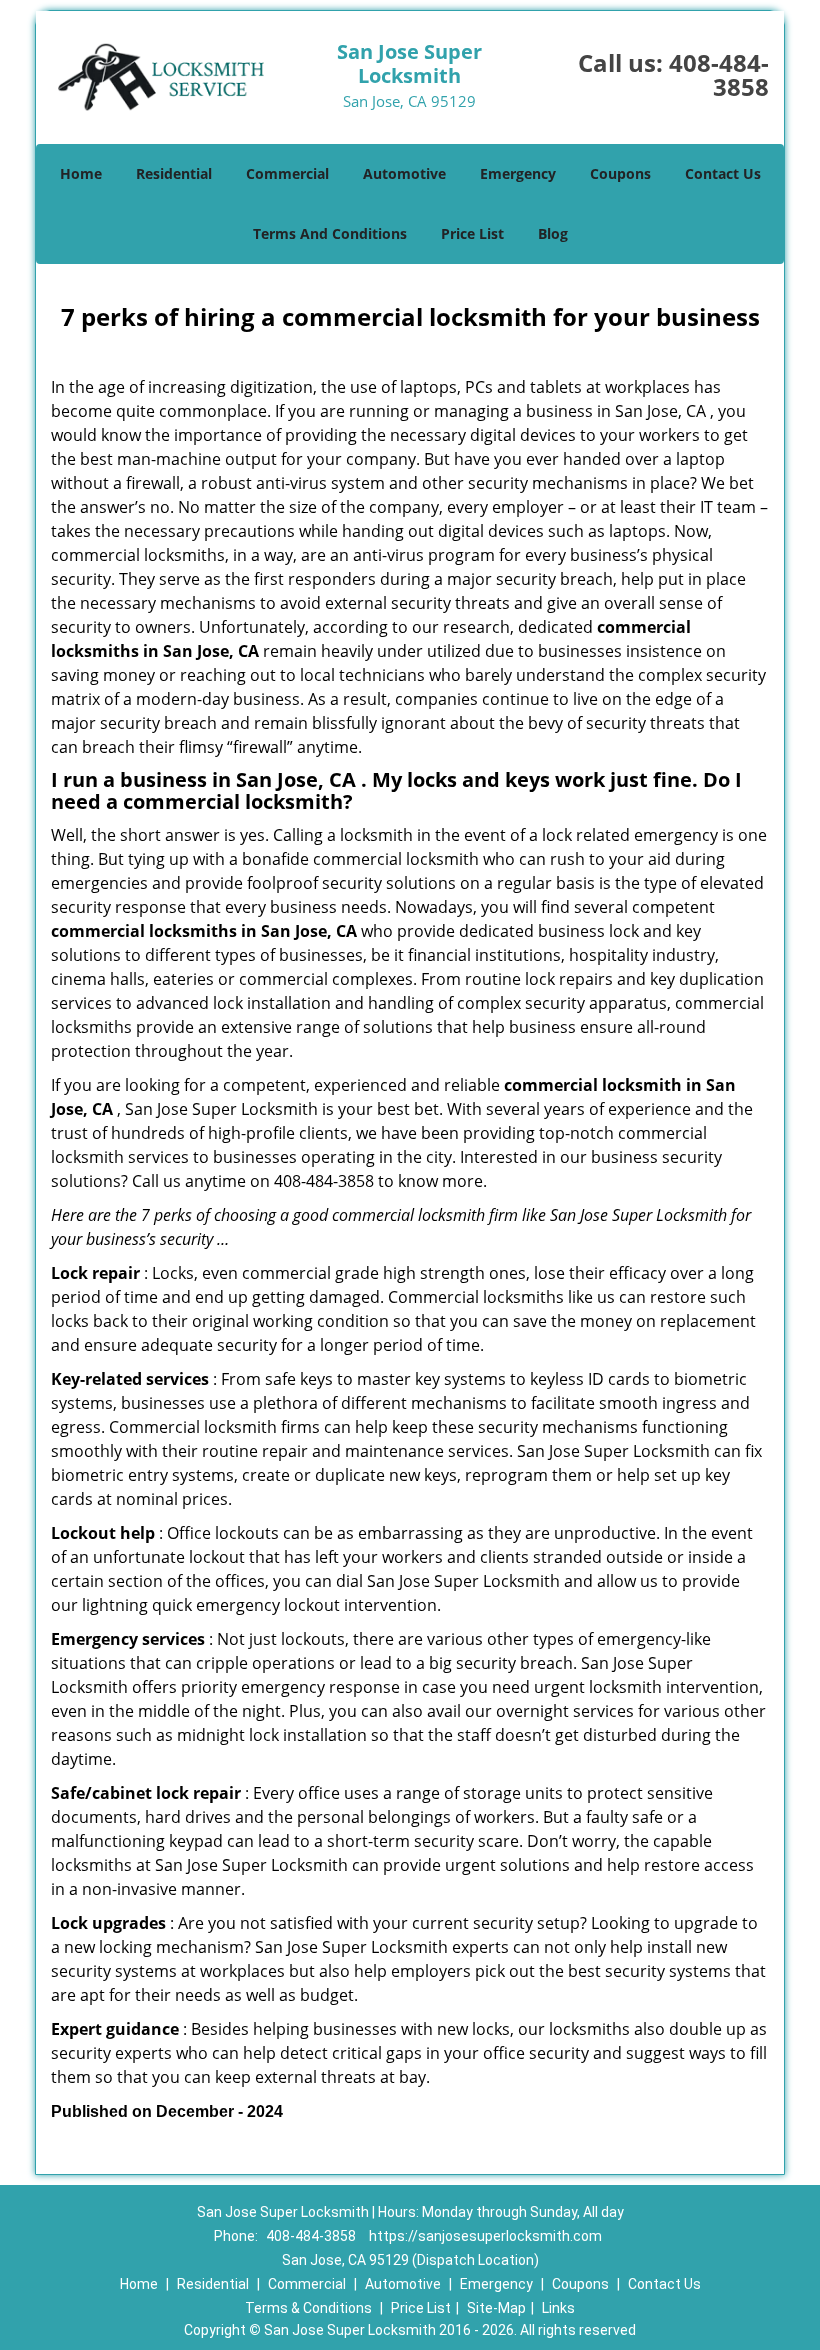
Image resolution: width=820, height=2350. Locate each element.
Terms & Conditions (308, 2308)
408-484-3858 (719, 74)
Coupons (620, 173)
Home (81, 173)
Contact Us (723, 173)
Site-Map (496, 2308)
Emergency (518, 173)
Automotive (404, 173)
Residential (174, 173)
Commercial (287, 173)
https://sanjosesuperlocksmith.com (485, 2236)
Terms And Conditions (330, 233)
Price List (472, 233)
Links (558, 2308)
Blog (553, 233)
